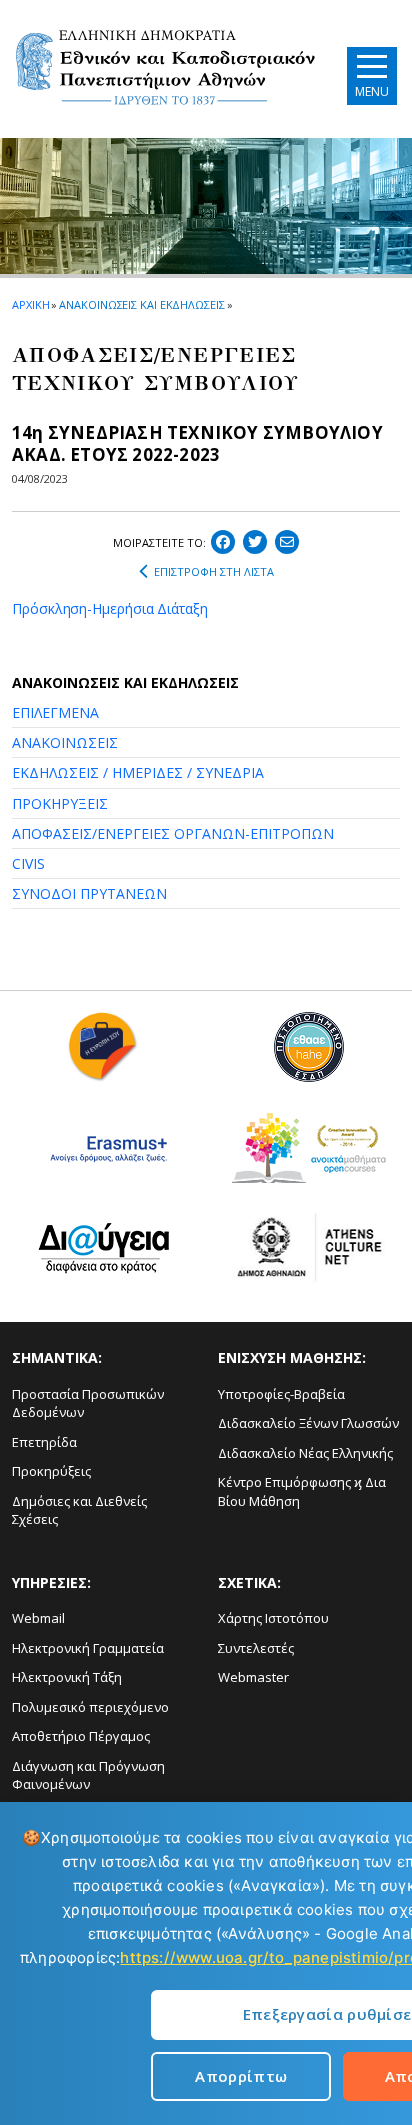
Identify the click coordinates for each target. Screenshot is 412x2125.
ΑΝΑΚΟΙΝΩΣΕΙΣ (65, 742)
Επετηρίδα (44, 1442)
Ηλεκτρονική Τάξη (67, 1677)
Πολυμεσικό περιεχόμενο (90, 1707)
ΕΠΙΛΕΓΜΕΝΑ (55, 712)
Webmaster (253, 1677)
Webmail (38, 1618)
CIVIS (28, 863)
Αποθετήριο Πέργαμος (81, 1736)
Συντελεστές (256, 1648)
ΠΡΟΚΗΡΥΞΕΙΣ (60, 803)
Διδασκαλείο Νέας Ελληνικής (305, 1453)
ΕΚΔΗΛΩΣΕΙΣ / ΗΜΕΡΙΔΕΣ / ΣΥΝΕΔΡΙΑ (138, 772)
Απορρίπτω (241, 2076)
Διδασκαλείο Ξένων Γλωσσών (308, 1423)
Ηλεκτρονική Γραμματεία (88, 1648)
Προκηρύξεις (51, 1471)
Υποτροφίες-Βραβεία (281, 1394)
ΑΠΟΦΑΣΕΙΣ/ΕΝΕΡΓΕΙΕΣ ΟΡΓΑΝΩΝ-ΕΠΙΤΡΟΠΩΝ (173, 833)
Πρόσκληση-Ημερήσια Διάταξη (110, 608)
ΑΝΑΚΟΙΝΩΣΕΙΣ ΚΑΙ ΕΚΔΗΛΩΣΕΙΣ (141, 304)
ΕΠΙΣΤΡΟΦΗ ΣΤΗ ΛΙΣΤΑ (214, 571)
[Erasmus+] (103, 1155)
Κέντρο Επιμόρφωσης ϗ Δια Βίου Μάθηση (302, 1491)
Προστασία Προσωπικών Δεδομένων (88, 1403)
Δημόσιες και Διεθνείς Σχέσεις (79, 1510)
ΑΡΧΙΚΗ (30, 304)
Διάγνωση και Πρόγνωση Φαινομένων (88, 1775)
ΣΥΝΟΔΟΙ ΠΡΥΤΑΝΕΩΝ (89, 893)
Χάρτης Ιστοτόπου (273, 1618)
